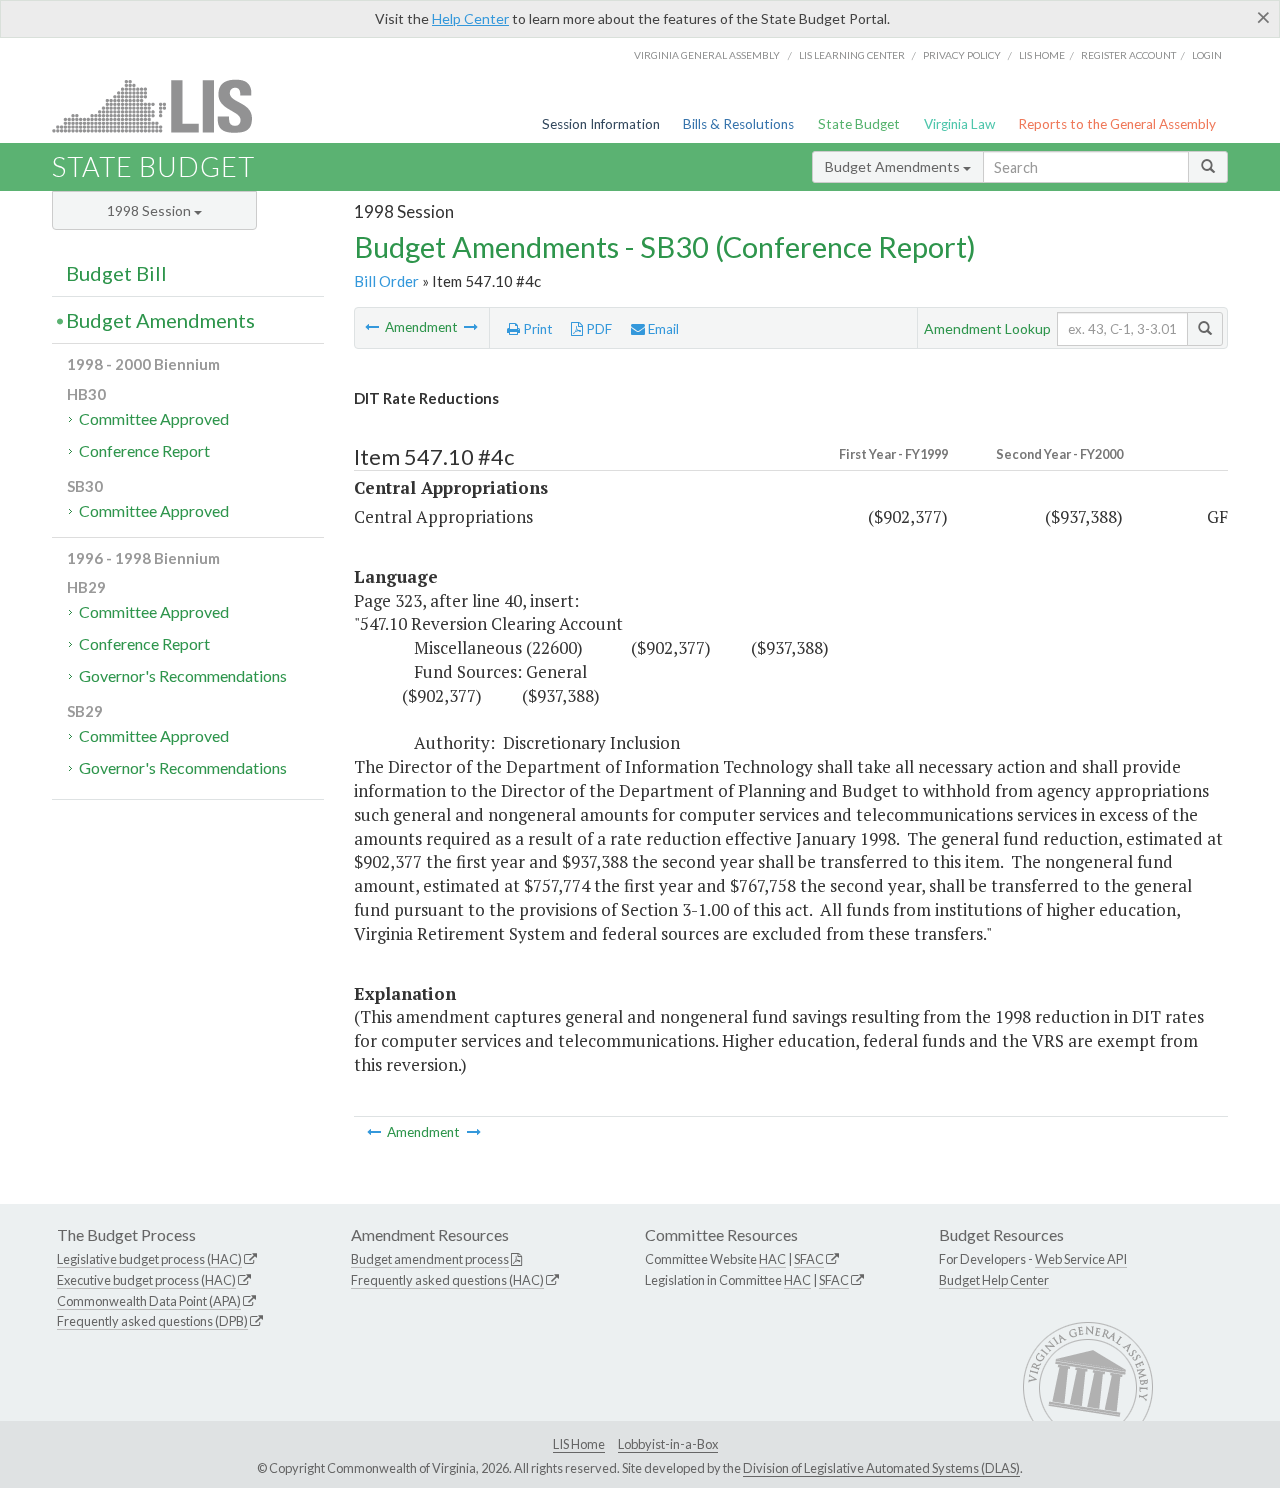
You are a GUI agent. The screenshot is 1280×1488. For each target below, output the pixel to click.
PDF (597, 329)
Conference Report (144, 450)
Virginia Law (959, 124)
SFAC (809, 1259)
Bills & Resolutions (738, 124)
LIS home (1042, 55)
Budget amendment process (430, 1259)
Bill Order (386, 281)
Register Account (1128, 55)
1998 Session (150, 210)
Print (536, 329)
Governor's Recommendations (183, 675)
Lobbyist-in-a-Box (668, 1444)
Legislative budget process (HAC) (149, 1259)
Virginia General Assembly (707, 55)
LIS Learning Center (852, 55)
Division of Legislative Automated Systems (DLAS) (881, 1468)
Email (662, 329)
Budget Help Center (994, 1280)
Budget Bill (116, 273)
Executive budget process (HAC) (146, 1280)
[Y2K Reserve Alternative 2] (471, 327)
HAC (772, 1259)
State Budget (859, 124)
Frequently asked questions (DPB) (152, 1321)
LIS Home (579, 1444)
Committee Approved (154, 418)
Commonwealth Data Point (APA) (149, 1301)
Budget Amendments (894, 166)
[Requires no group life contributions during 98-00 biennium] (373, 327)
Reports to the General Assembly (1117, 124)
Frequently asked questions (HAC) (447, 1280)
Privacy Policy (962, 55)
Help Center (470, 18)
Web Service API (1081, 1259)
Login (1207, 55)
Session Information (601, 124)
